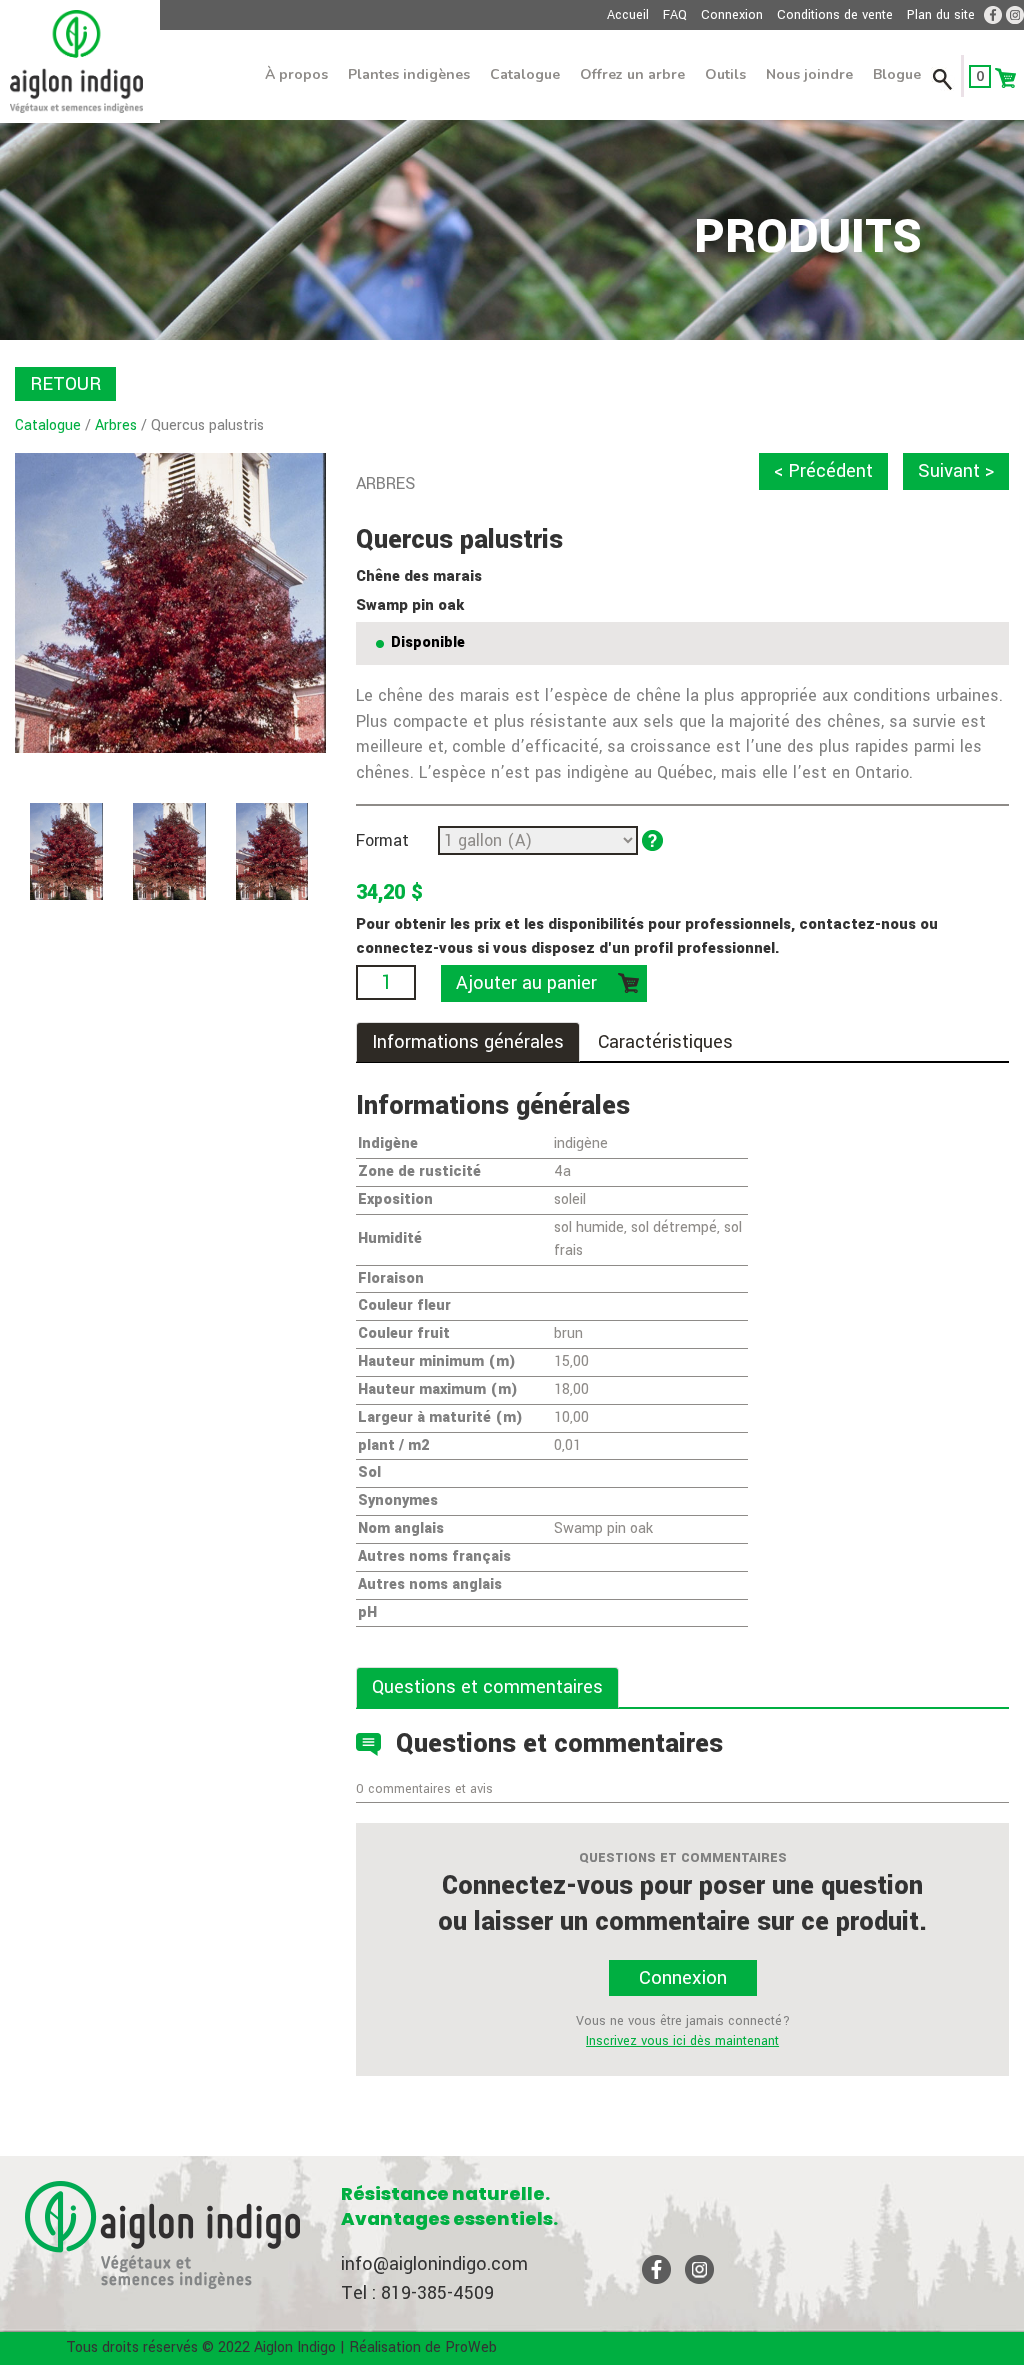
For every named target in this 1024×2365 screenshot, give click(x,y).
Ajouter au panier (526, 983)
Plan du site (941, 15)
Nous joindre (809, 74)
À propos (296, 74)
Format (382, 840)
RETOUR (65, 384)
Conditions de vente (835, 15)
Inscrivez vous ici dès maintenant (682, 2041)
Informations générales (468, 1042)
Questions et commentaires (487, 1687)
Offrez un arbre (632, 74)
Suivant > (956, 471)
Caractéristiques (665, 1042)
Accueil (628, 15)
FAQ (675, 15)
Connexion (732, 15)
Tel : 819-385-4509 (417, 2293)
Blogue (897, 74)
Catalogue (525, 74)
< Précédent (823, 471)
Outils (725, 74)
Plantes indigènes (409, 74)
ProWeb (471, 2347)
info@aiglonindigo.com (434, 2264)
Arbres (116, 425)
